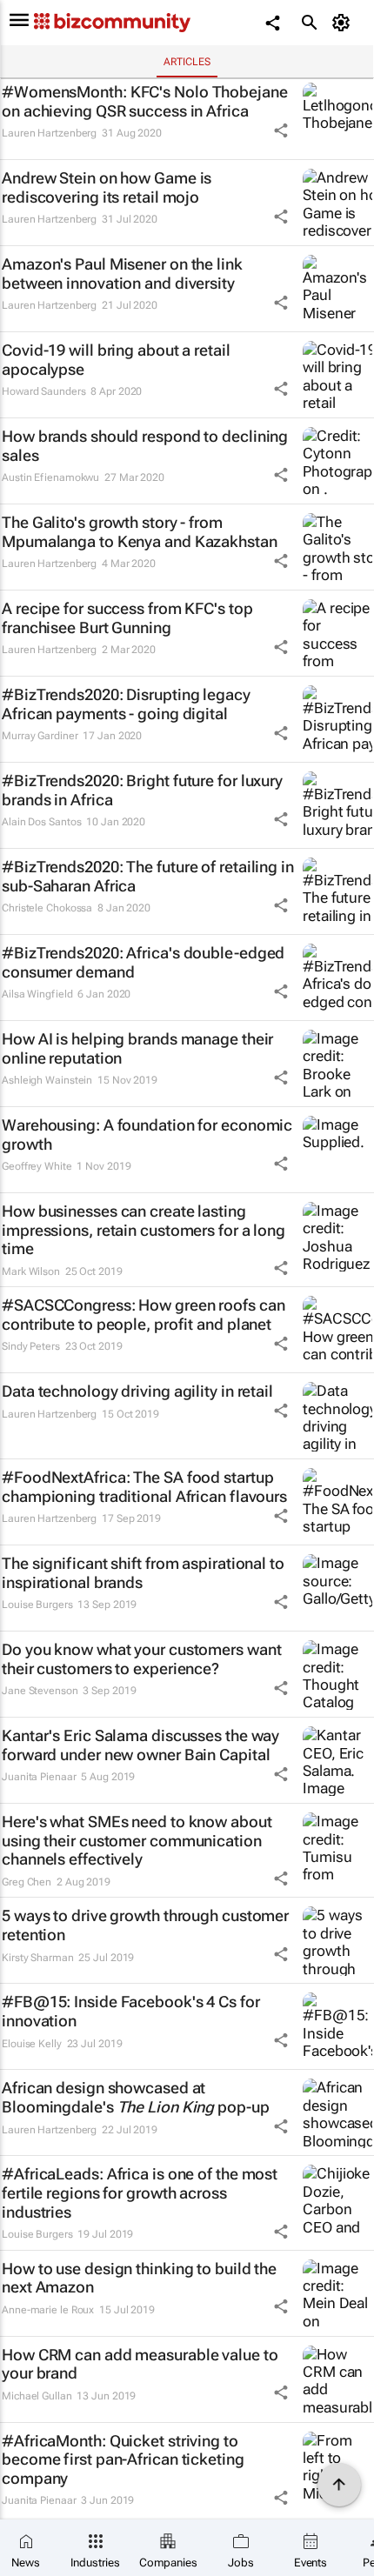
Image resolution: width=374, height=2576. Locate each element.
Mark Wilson (31, 1271)
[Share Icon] (281, 130)
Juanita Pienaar (39, 1777)
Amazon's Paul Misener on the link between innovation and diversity (122, 274)
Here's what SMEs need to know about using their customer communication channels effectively (137, 1840)
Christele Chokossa (47, 908)
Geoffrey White (37, 1166)
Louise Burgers (37, 1605)
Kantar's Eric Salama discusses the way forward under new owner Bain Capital (140, 1745)
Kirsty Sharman (38, 1958)
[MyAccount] (344, 23)
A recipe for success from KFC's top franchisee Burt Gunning (127, 618)
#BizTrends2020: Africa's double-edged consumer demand (143, 962)
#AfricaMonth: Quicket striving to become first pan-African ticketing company (123, 2459)
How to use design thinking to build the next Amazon (139, 2278)
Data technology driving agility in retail (137, 1391)
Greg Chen (27, 1882)
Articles (187, 62)
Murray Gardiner (40, 736)
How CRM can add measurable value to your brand (140, 2364)
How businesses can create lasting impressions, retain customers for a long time (144, 1230)
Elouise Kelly (32, 2044)
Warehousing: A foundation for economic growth (147, 1135)
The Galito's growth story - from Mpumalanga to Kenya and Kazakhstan (140, 532)
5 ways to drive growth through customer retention (145, 1925)
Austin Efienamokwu (50, 477)
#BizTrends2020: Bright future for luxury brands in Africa (142, 790)
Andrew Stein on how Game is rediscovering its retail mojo (107, 187)
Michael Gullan (37, 2396)
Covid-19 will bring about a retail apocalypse (116, 360)
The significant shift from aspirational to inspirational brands (143, 1573)
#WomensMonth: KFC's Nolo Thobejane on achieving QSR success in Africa (145, 101)
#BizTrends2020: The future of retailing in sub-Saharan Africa (148, 876)
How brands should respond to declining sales (145, 446)
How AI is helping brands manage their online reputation (137, 1048)
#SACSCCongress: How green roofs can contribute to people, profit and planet (144, 1315)
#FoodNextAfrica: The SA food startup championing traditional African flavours (144, 1487)
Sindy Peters (31, 1346)
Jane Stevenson (40, 1691)
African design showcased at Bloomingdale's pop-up (136, 2097)
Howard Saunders (44, 391)
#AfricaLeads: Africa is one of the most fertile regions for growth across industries (140, 2192)
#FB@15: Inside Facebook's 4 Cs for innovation (131, 2011)
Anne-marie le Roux (48, 2310)
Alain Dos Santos (41, 822)
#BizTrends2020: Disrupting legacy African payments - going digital (126, 704)
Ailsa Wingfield (37, 994)
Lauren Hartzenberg (49, 133)
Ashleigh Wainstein (47, 1080)
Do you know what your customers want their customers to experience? (141, 1659)
